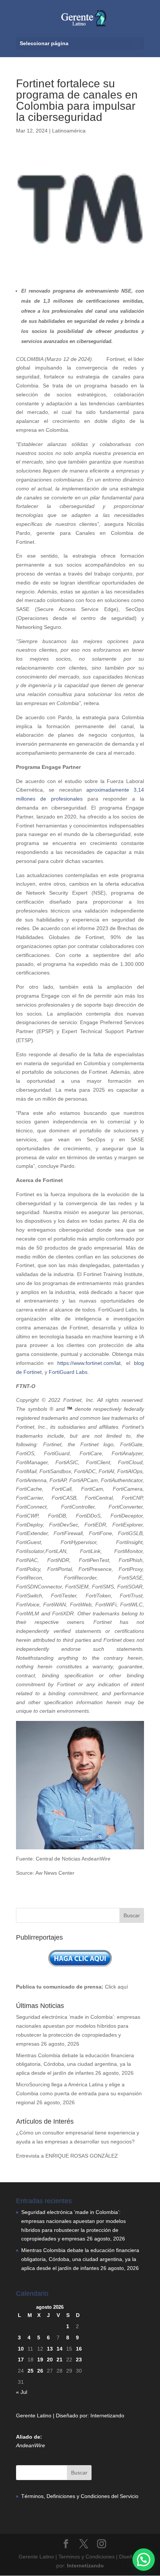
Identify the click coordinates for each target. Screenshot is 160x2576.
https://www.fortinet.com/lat (89, 1363)
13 (50, 2349)
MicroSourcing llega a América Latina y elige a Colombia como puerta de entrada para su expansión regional (79, 2093)
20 (50, 2360)
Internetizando (107, 2416)
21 (60, 2360)
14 (60, 2349)
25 (31, 2371)
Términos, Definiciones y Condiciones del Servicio (80, 2496)
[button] (144, 2560)
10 (21, 2349)
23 (79, 2360)
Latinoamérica (69, 131)
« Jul (22, 2392)
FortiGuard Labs (68, 1372)
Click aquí (116, 1987)
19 (40, 2360)
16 (79, 2349)
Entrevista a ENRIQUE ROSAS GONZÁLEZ (67, 2156)
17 (21, 2360)
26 (40, 2371)
